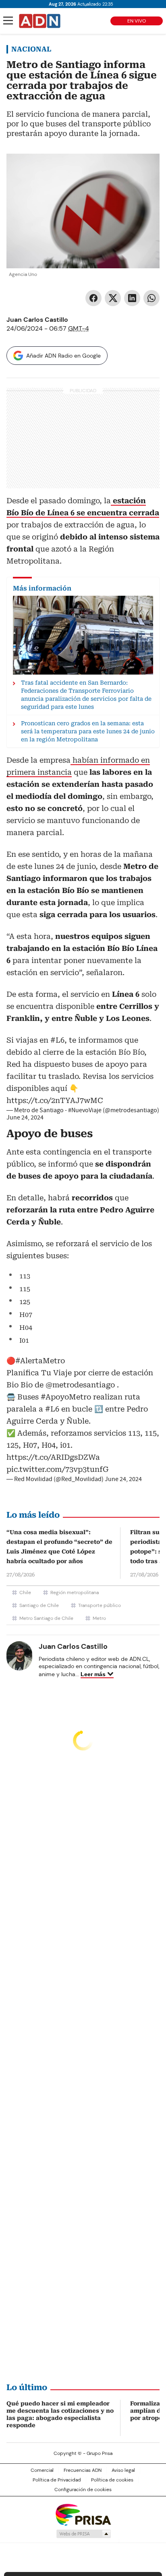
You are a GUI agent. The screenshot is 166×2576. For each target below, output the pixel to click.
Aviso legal (123, 2470)
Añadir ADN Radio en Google (63, 356)
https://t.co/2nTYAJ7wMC (55, 1100)
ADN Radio (40, 21)
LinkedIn (132, 298)
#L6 (57, 1040)
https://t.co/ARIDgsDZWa (53, 1457)
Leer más (93, 1674)
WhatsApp (151, 298)
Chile (25, 1593)
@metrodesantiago (80, 1385)
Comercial (42, 2470)
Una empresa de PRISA (83, 2514)
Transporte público (100, 1605)
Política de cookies (112, 2480)
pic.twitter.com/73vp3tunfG (58, 1469)
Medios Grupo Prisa (83, 2534)
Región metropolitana (75, 1593)
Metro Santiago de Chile (46, 1618)
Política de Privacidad (57, 2480)
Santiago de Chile (39, 1605)
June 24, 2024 (25, 1117)
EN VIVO (137, 21)
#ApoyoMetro (66, 1397)
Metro (99, 1618)
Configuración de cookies (83, 2490)
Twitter (113, 298)
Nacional (31, 49)
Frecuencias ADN (83, 2470)
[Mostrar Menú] (8, 21)
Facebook (93, 298)
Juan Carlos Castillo (37, 320)
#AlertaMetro (40, 1361)
